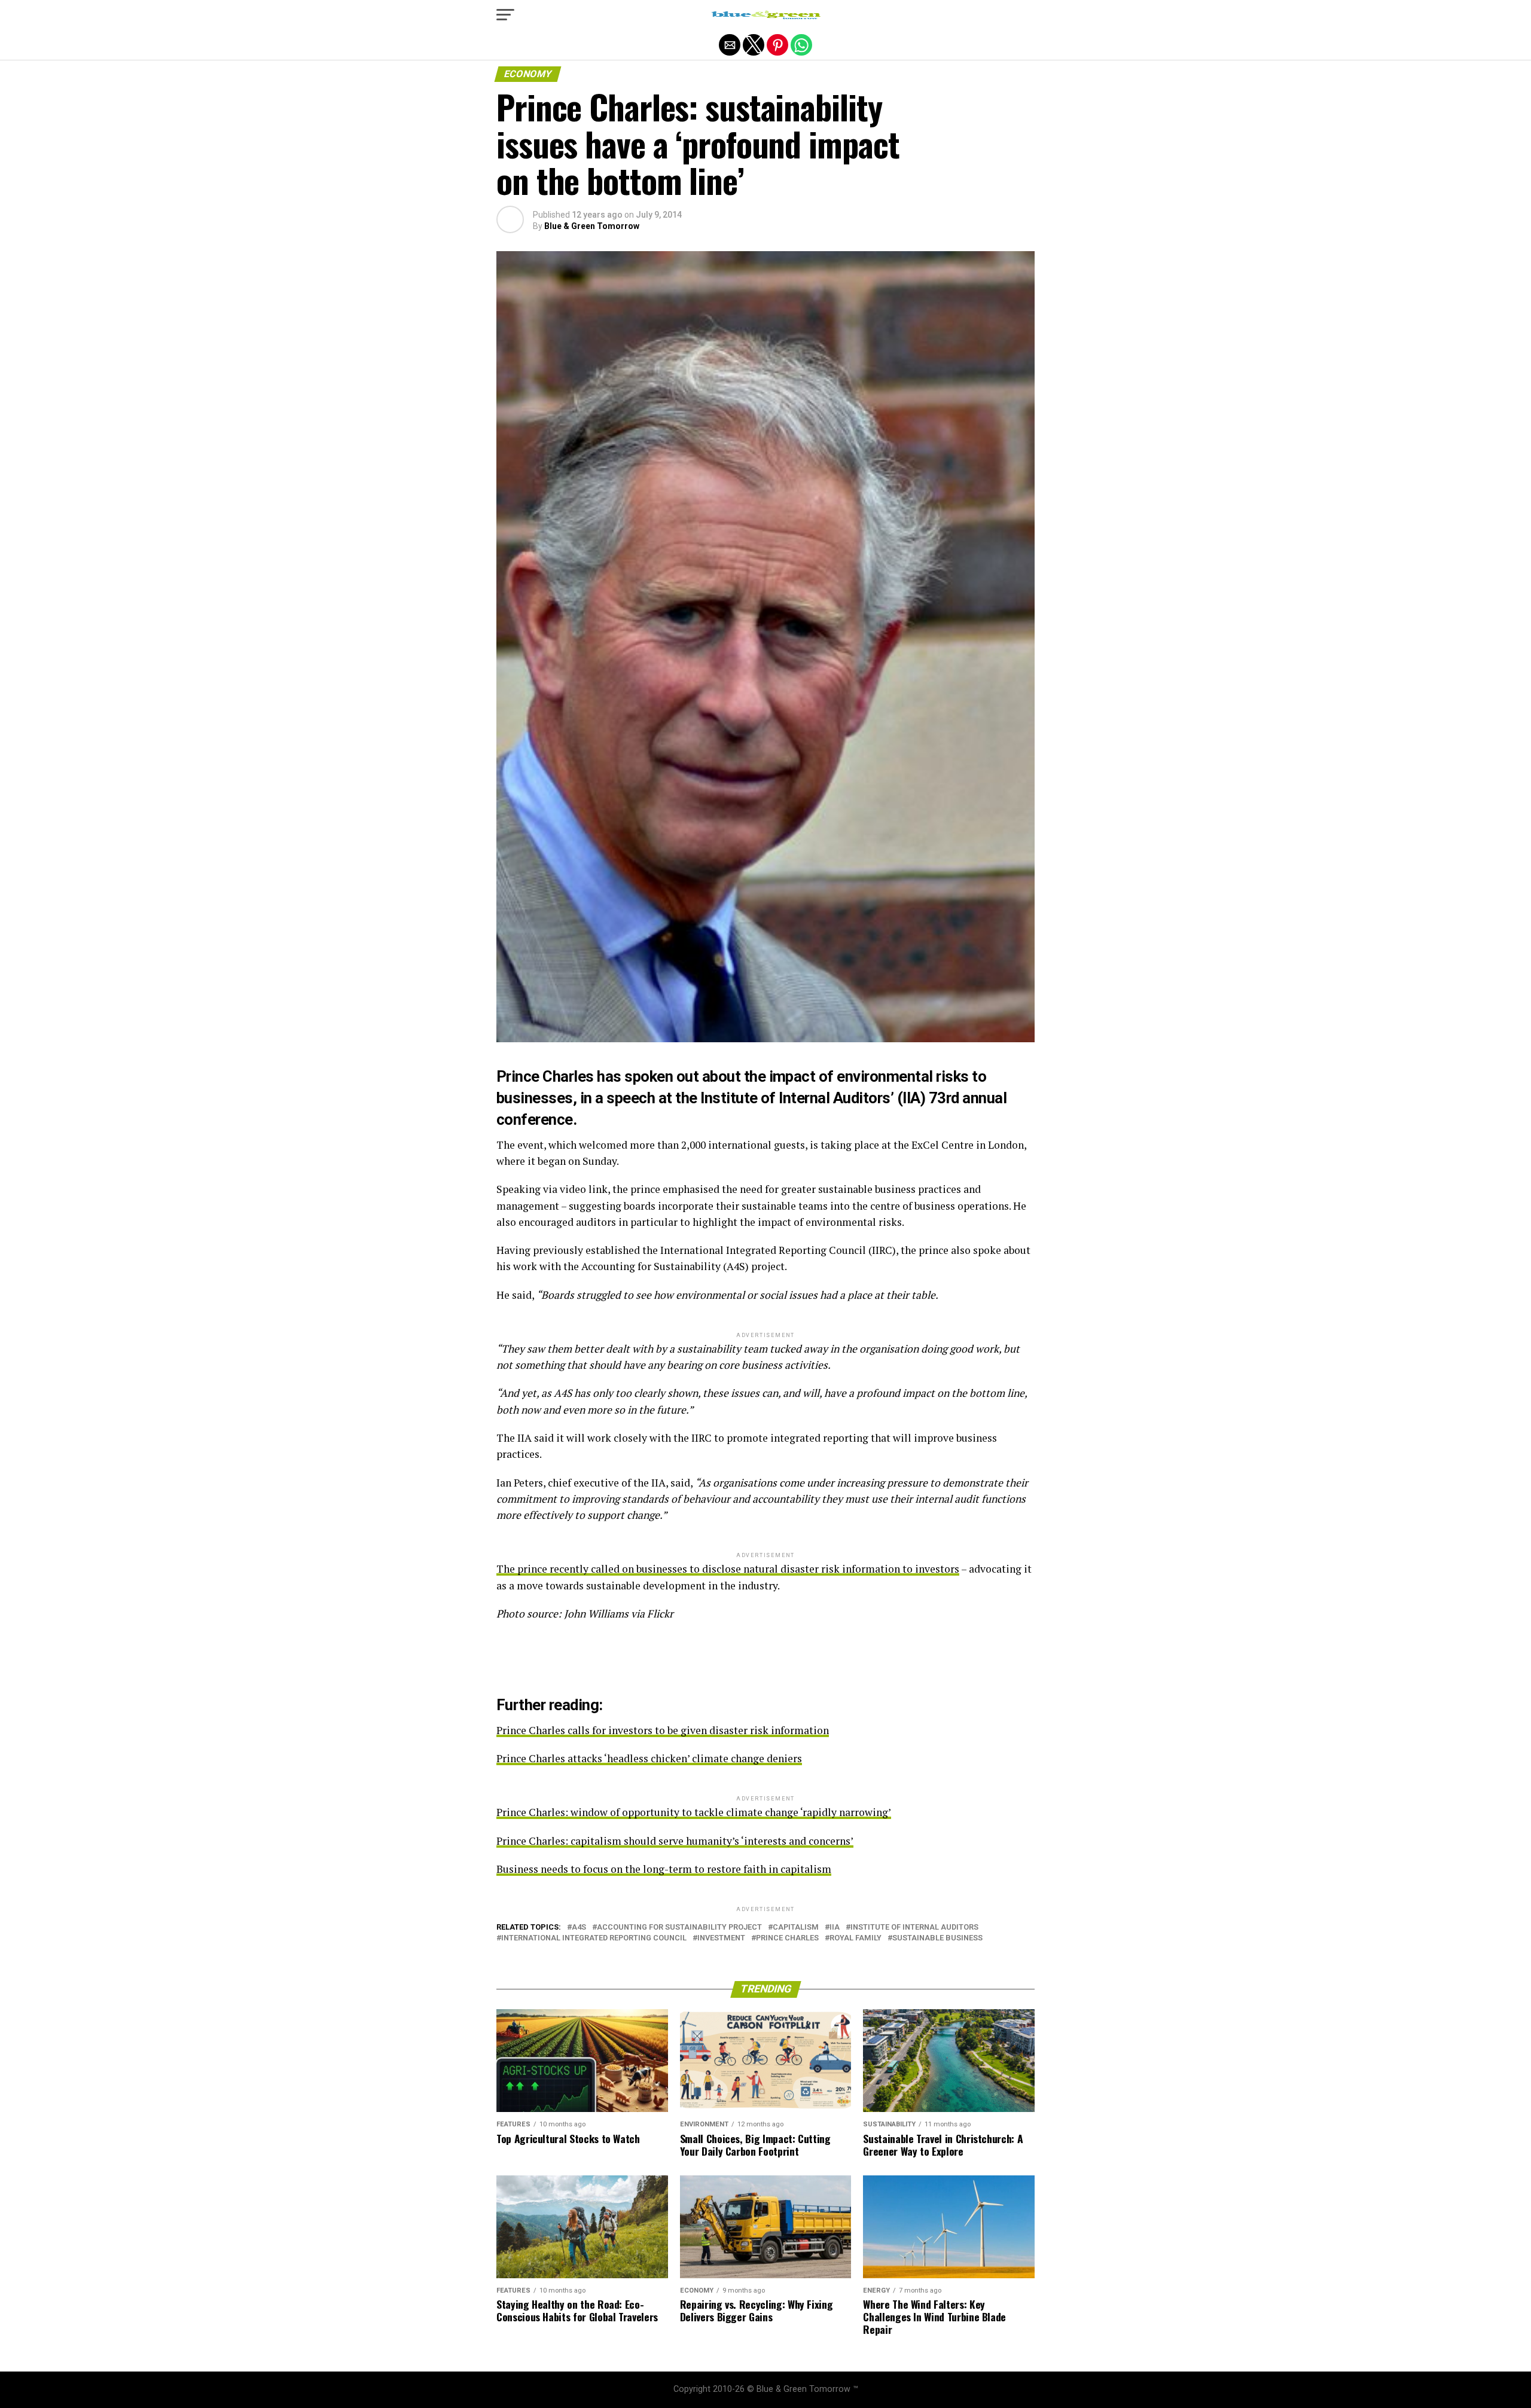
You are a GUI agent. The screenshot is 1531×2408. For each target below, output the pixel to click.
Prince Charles (787, 1938)
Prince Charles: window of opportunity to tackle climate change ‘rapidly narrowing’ (694, 1812)
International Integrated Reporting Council (594, 1938)
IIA (835, 1928)
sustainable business (937, 1938)
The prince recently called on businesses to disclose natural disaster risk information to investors (728, 1569)
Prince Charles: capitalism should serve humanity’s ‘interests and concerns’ (675, 1841)
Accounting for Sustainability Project (679, 1928)
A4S (579, 1928)
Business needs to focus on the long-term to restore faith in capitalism (664, 1869)
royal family (856, 1938)
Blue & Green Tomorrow (592, 226)
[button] (505, 15)
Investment (721, 1938)
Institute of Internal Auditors (914, 1928)
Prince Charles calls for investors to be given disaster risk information (663, 1730)
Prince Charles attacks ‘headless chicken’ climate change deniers (649, 1758)
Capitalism (796, 1928)
